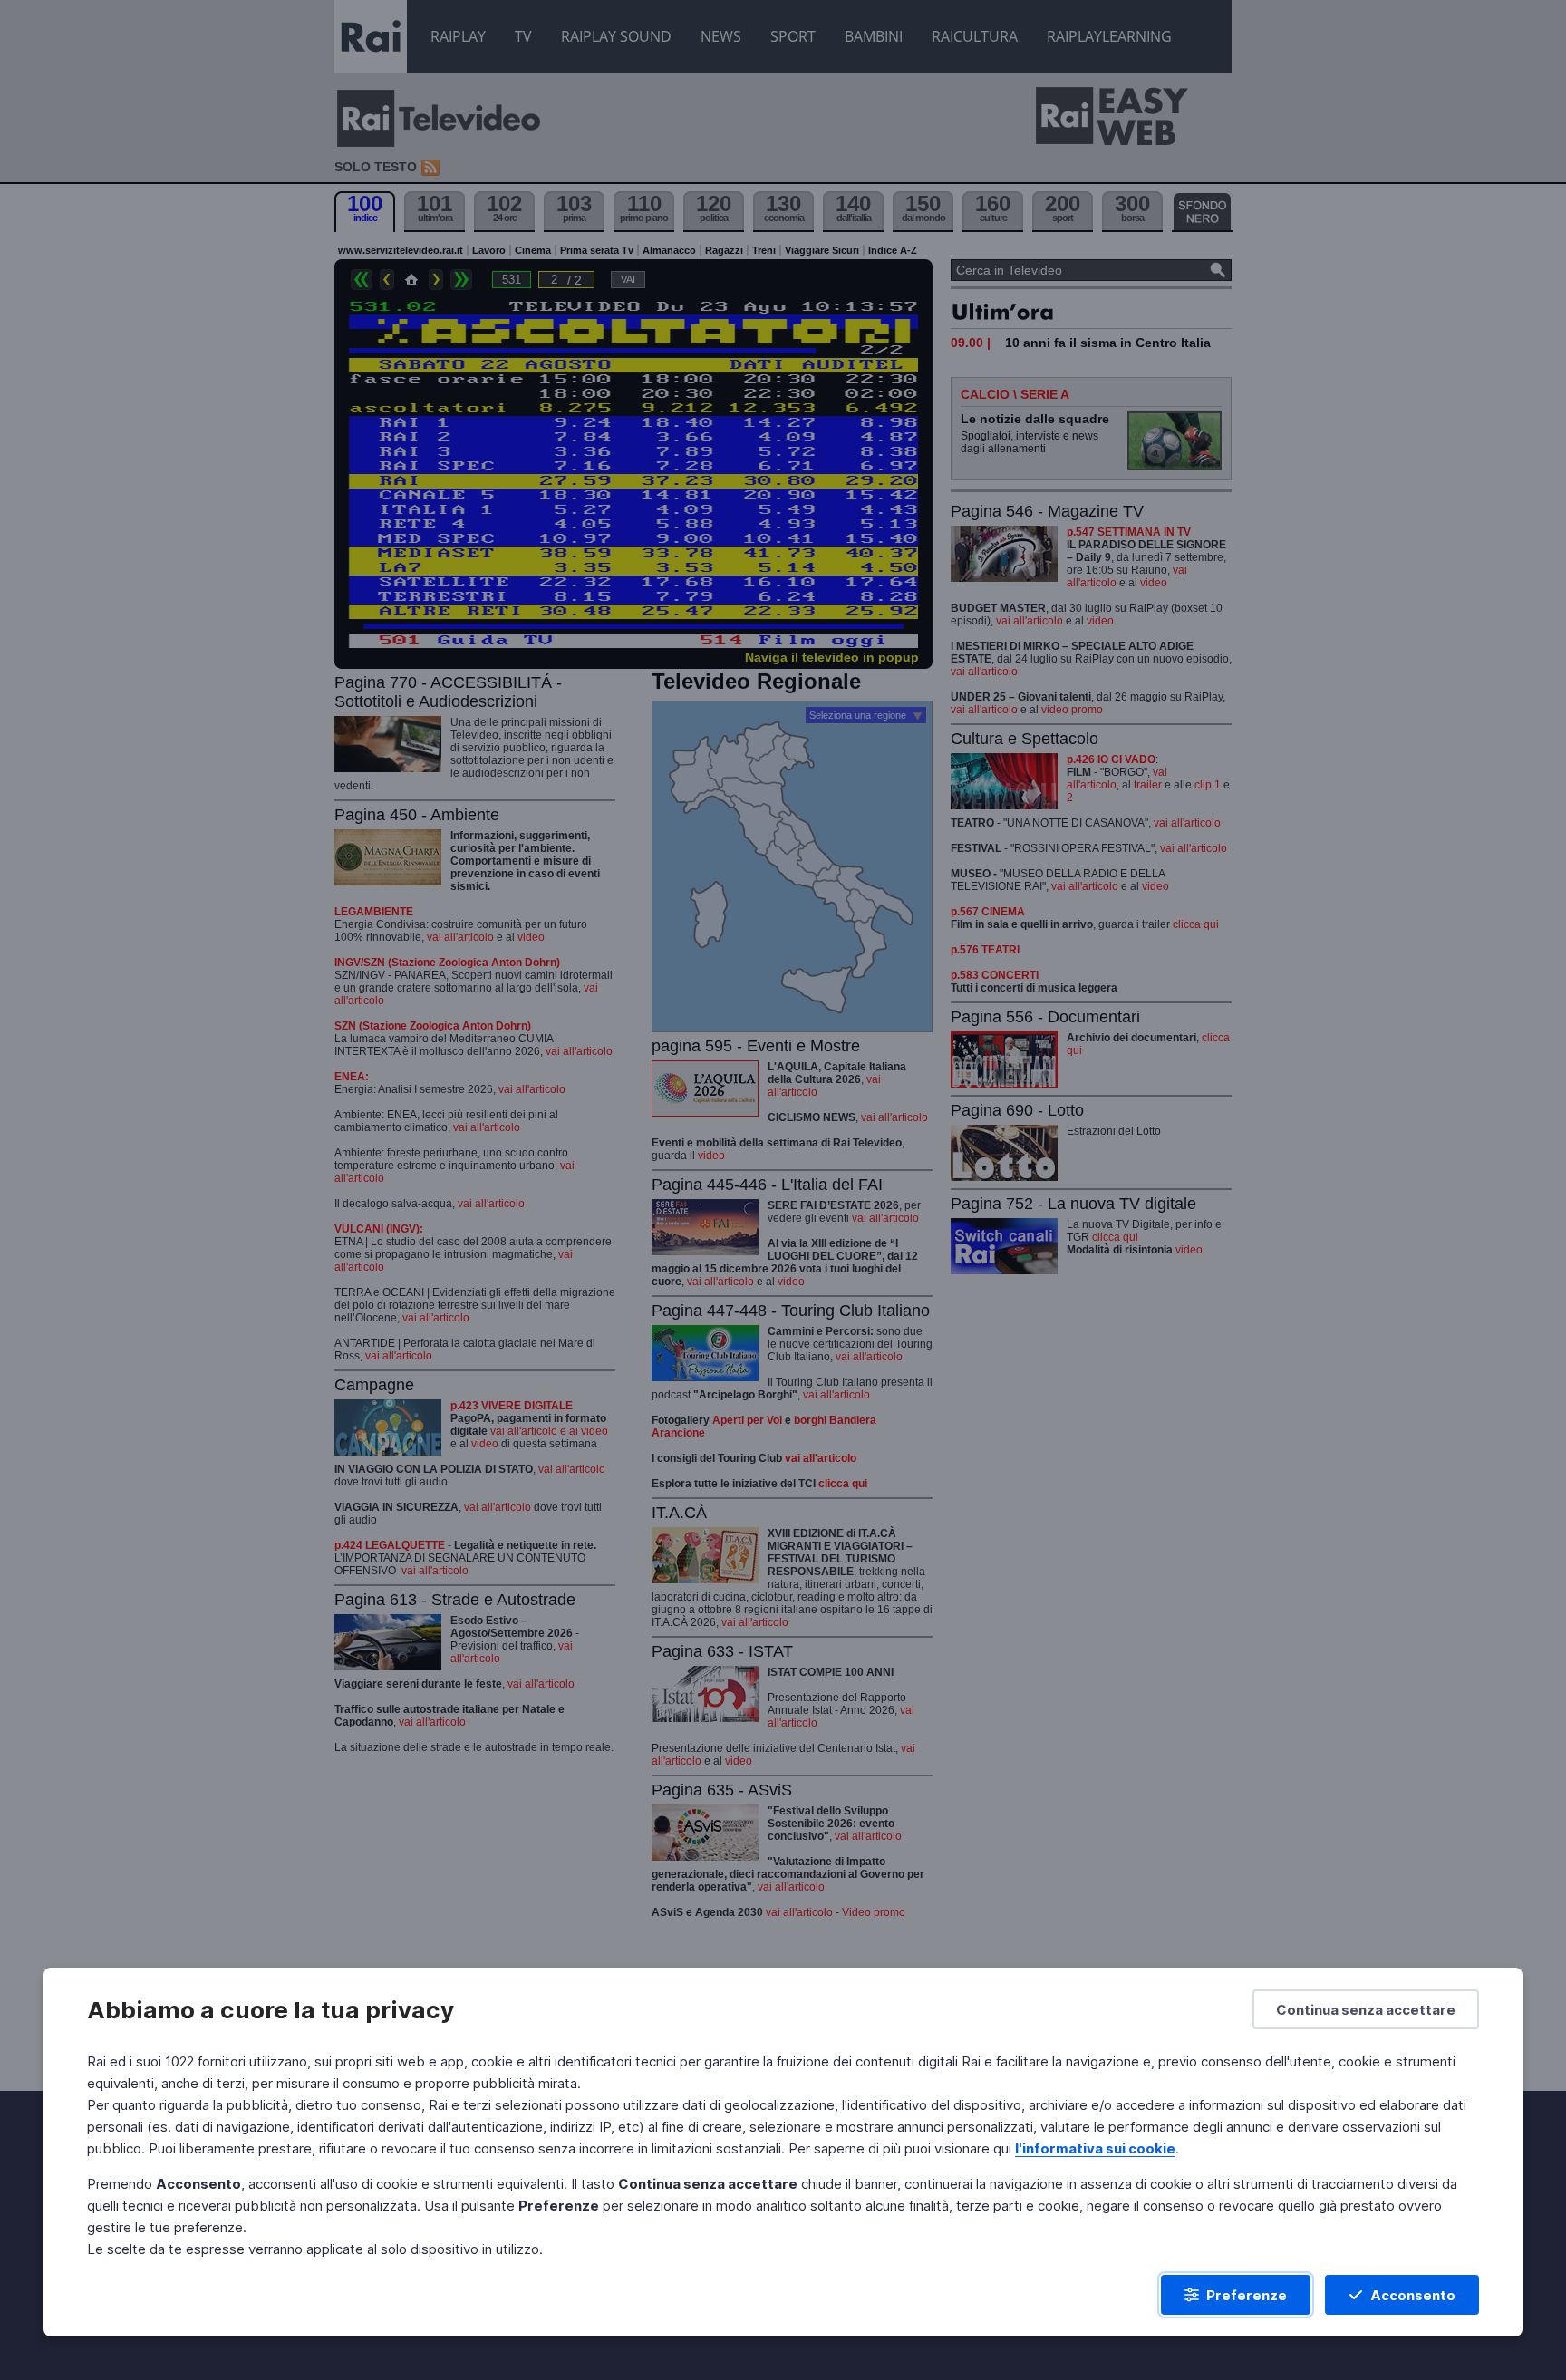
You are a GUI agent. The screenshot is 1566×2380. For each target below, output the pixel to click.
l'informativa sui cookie (1095, 2148)
